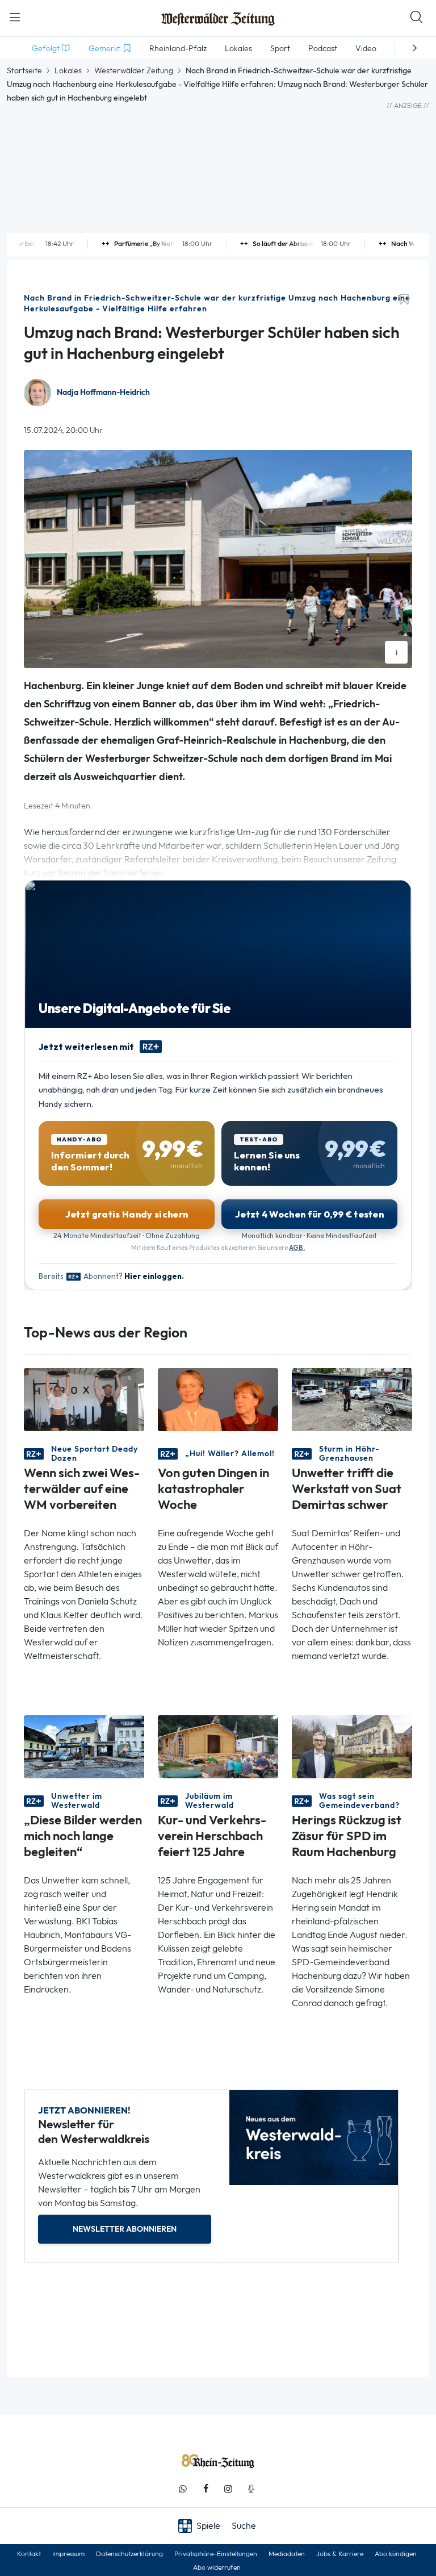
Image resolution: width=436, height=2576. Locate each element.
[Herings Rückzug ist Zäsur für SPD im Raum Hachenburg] (352, 1746)
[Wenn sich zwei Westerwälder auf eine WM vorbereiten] (84, 1399)
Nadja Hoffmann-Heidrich (103, 392)
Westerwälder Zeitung (134, 70)
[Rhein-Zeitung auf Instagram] (228, 2489)
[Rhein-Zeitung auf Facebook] (206, 2489)
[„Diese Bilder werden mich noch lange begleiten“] (84, 1746)
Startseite (24, 70)
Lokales (68, 70)
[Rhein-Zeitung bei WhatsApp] (183, 2489)
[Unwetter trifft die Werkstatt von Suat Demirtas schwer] (352, 1399)
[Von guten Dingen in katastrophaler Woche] (218, 1399)
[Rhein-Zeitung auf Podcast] (251, 2489)
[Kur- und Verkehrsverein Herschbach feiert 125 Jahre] (218, 1746)
